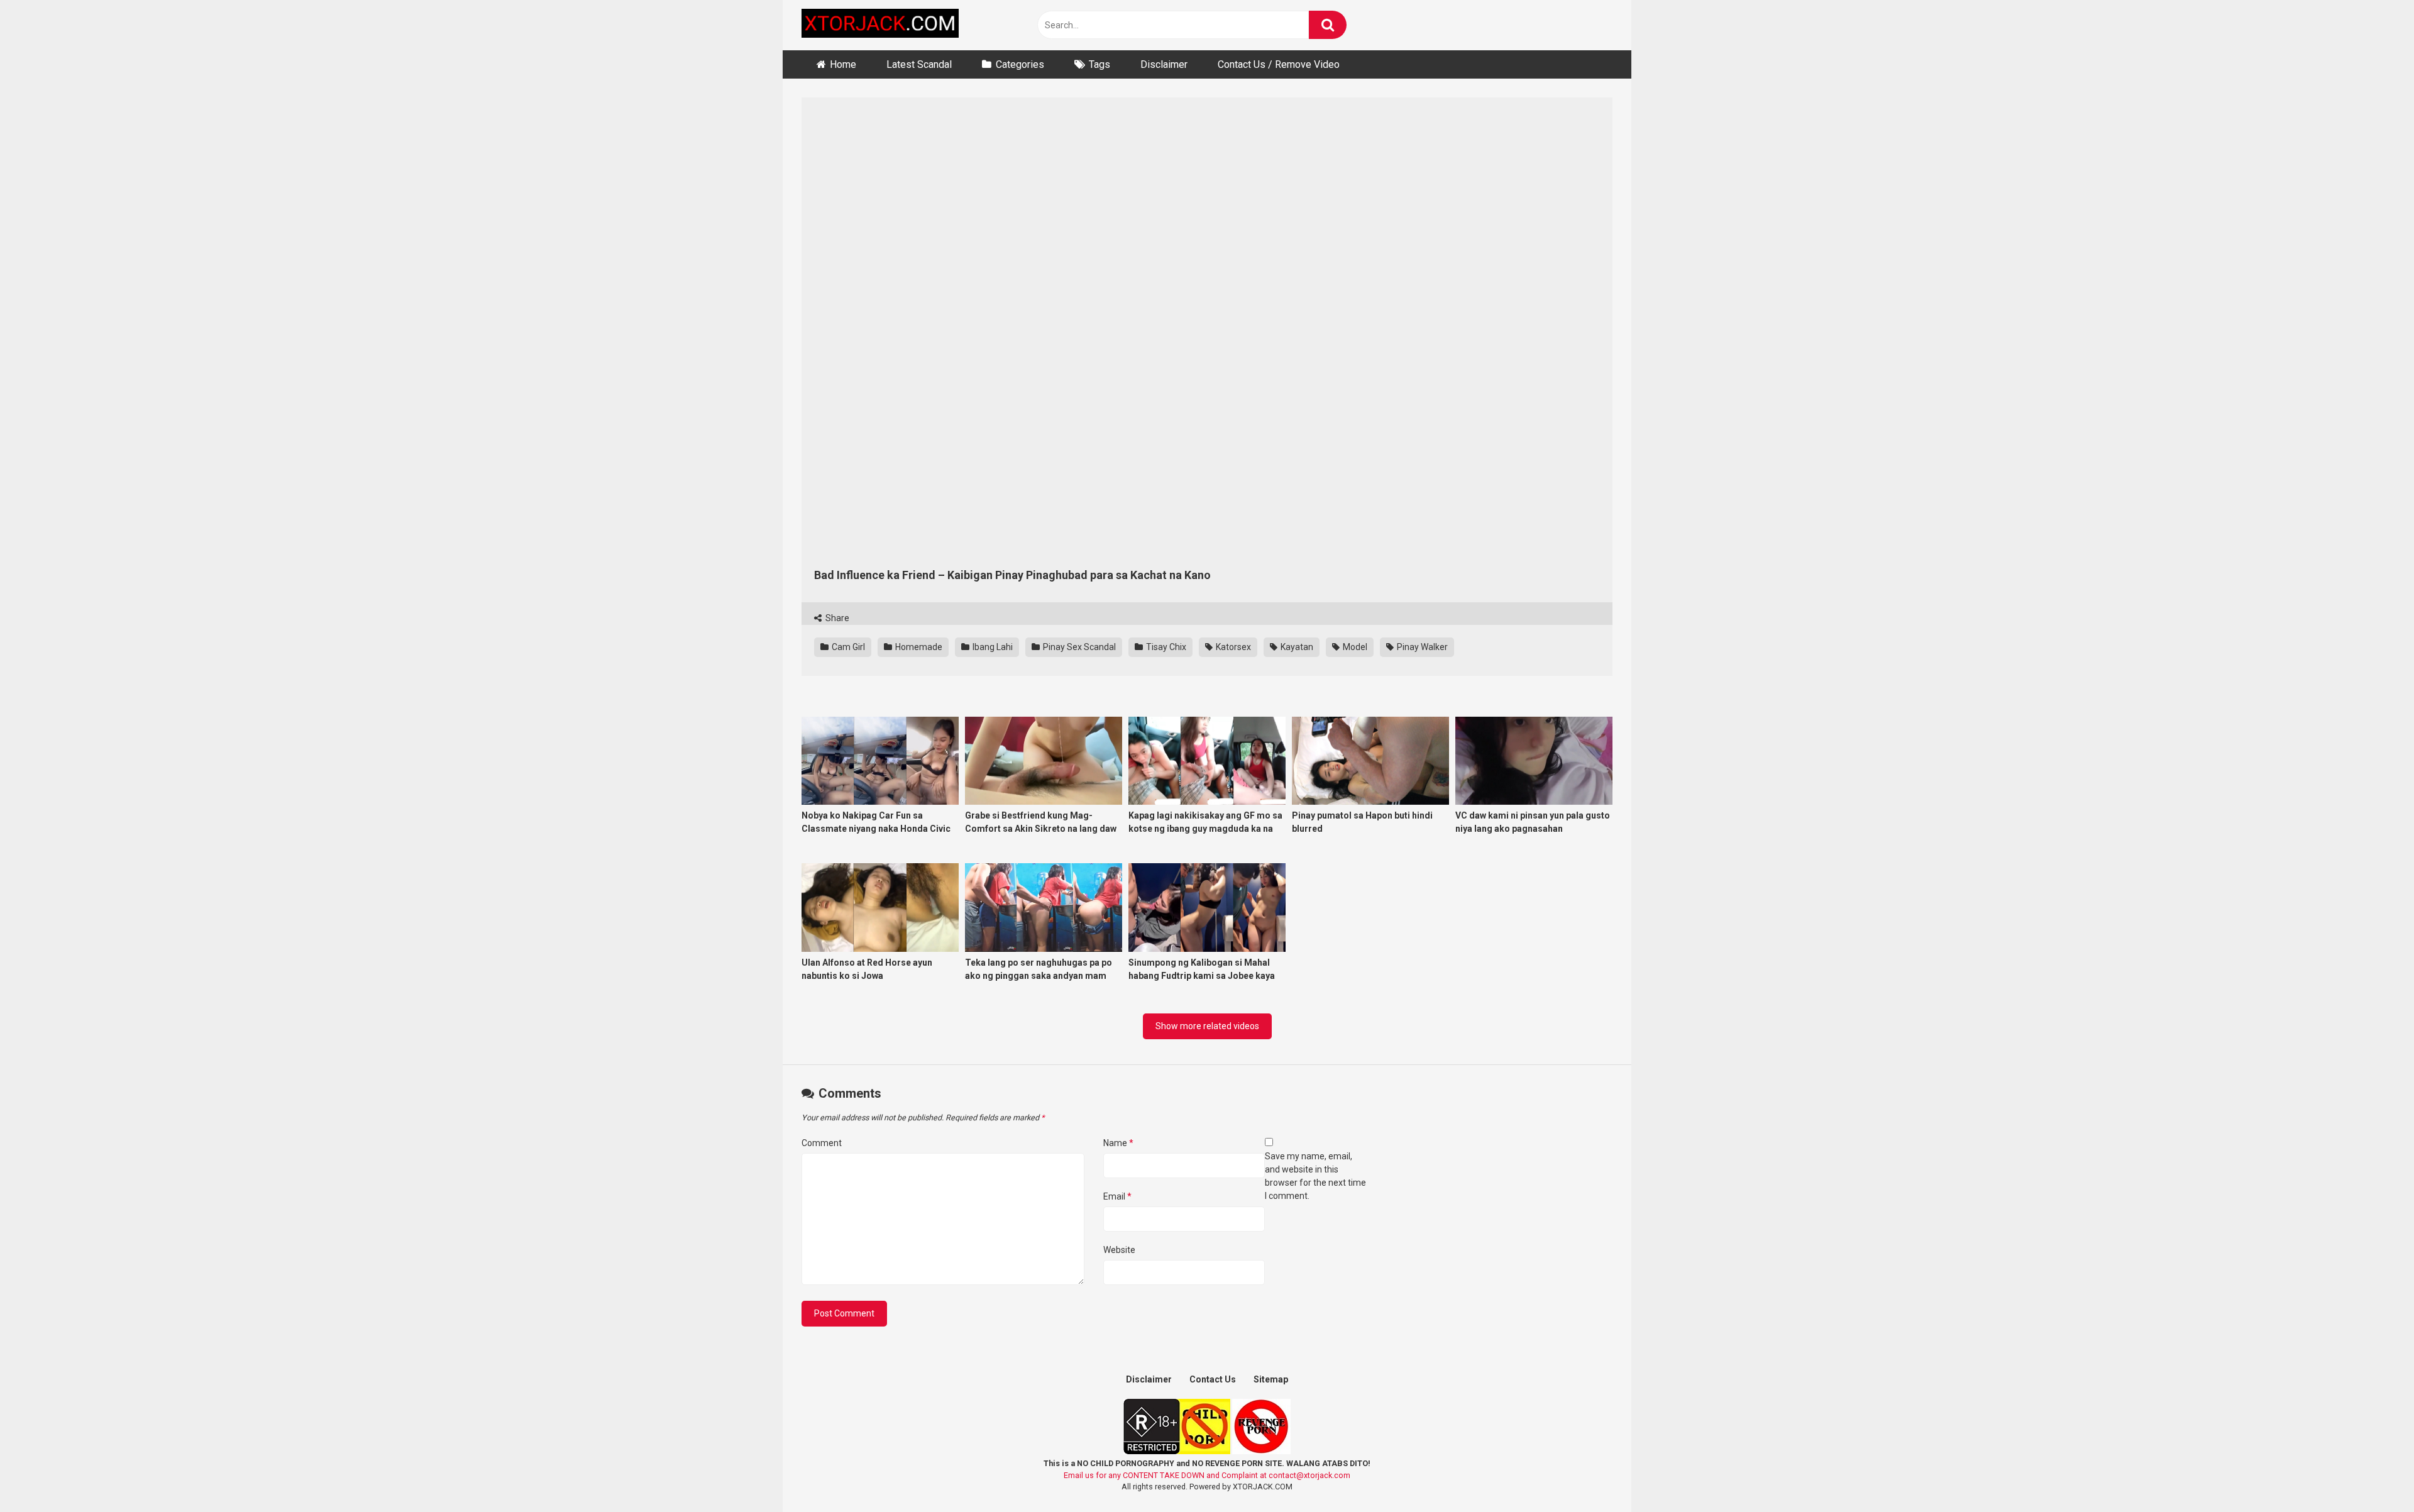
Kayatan (1296, 647)
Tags (1100, 64)
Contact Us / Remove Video (1279, 64)
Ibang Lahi (992, 647)
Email (1117, 1196)
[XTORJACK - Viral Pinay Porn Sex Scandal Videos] (880, 25)
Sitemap (1271, 1379)
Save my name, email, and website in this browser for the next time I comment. (1315, 1176)
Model (1354, 647)
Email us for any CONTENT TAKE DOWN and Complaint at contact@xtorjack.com (1207, 1475)
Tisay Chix (1165, 647)
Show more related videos (1207, 1026)
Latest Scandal (919, 64)
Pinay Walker (1421, 647)
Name (1118, 1143)
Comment (822, 1143)
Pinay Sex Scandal (1078, 647)
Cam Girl (847, 647)
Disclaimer (1164, 64)
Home (843, 64)
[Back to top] (2372, 1474)
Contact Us (1213, 1379)
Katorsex (1232, 647)
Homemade (918, 647)
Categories (1020, 64)
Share (836, 618)
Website (1119, 1250)
